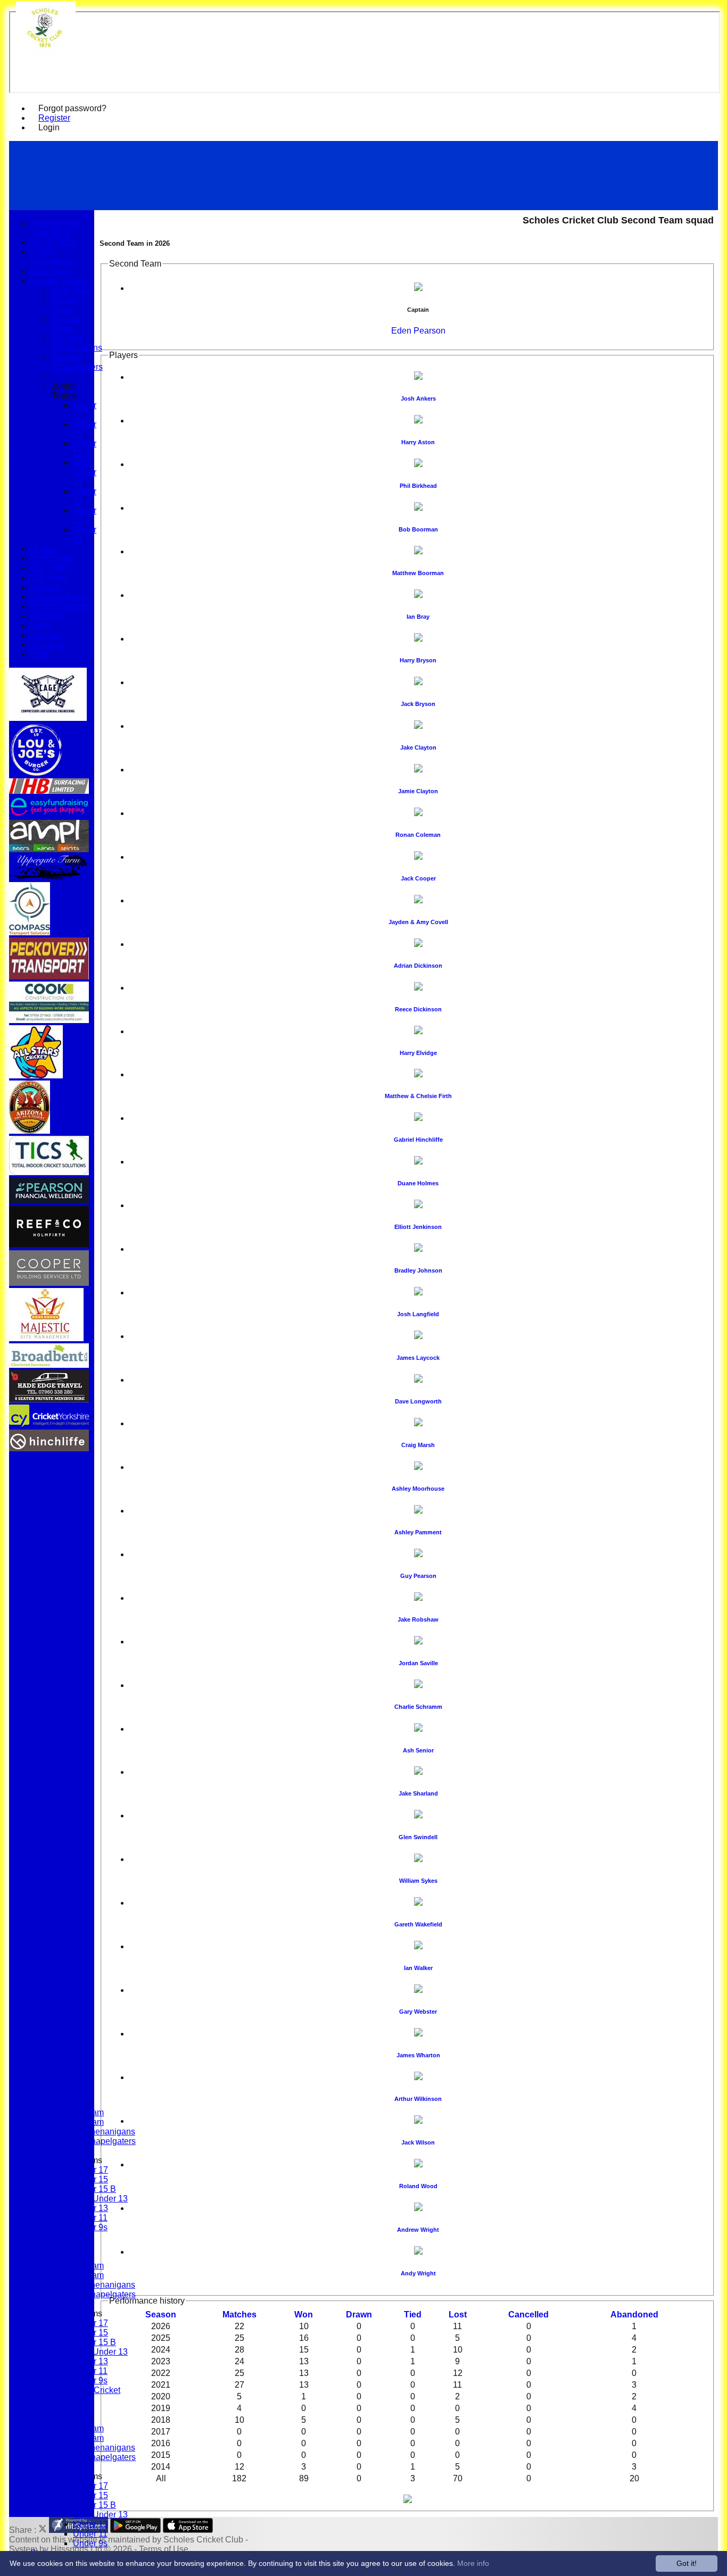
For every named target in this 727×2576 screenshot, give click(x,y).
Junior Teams (64, 391)
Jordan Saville (418, 1663)
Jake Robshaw (418, 1619)
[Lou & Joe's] (36, 773)
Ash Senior (418, 1750)
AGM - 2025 (53, 242)
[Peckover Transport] (49, 977)
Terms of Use (164, 2549)
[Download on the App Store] (188, 2530)
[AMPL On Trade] (49, 849)
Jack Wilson (418, 2142)
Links (40, 625)
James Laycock (418, 1358)
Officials (46, 587)
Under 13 (90, 2524)
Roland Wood (418, 2186)
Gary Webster (418, 2012)
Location (47, 635)
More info (473, 2563)
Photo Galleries (60, 606)
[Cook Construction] (49, 1020)
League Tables (58, 281)
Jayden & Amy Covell (418, 922)
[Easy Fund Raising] (49, 815)
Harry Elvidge (418, 1053)
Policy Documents (52, 257)
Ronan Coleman (418, 835)
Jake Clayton (418, 747)
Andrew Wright (418, 2230)
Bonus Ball (51, 558)
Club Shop (51, 271)
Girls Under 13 (100, 2199)
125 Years (49, 577)
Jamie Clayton (418, 791)
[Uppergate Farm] (49, 877)
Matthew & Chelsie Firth (418, 1096)
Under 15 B (94, 2189)
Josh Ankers (418, 398)
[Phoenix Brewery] (30, 1131)
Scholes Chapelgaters (77, 362)
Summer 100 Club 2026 (55, 228)
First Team (71, 290)
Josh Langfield (418, 1314)
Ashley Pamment (418, 1532)
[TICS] (49, 1172)
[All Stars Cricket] (36, 1075)
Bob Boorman (418, 529)
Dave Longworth (418, 1401)
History (44, 549)
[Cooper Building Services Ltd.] (49, 1283)
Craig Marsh (418, 1445)
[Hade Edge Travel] (49, 1399)
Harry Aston (418, 442)
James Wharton (418, 2055)
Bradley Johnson (418, 1270)
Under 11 (90, 2534)
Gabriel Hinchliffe (418, 1140)
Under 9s (90, 2543)
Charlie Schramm (418, 1707)
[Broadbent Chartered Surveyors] (49, 1365)
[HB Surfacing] (49, 791)
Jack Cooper (418, 878)
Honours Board (59, 597)
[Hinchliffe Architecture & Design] (49, 1448)
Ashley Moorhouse (418, 1489)
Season (161, 2315)
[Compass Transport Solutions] (30, 932)
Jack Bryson (418, 704)
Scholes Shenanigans (77, 343)
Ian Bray (418, 617)
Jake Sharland (418, 1793)
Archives (47, 616)
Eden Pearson (418, 331)
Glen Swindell (418, 1837)
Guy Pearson (418, 1576)
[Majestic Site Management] (46, 1338)
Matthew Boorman (418, 573)
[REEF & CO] (49, 1245)
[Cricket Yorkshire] (49, 1424)
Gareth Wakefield (418, 1924)
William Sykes (418, 1881)
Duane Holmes (418, 1183)
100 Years (49, 568)
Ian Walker (418, 1968)
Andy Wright (418, 2273)
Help (39, 654)
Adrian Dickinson (418, 966)
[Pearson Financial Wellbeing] (49, 1201)
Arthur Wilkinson (418, 2099)
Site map (47, 645)
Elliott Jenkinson (418, 1227)
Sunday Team (66, 324)
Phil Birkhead (418, 486)
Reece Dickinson (418, 1009)
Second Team (66, 305)
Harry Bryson (418, 660)
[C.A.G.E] (48, 718)
